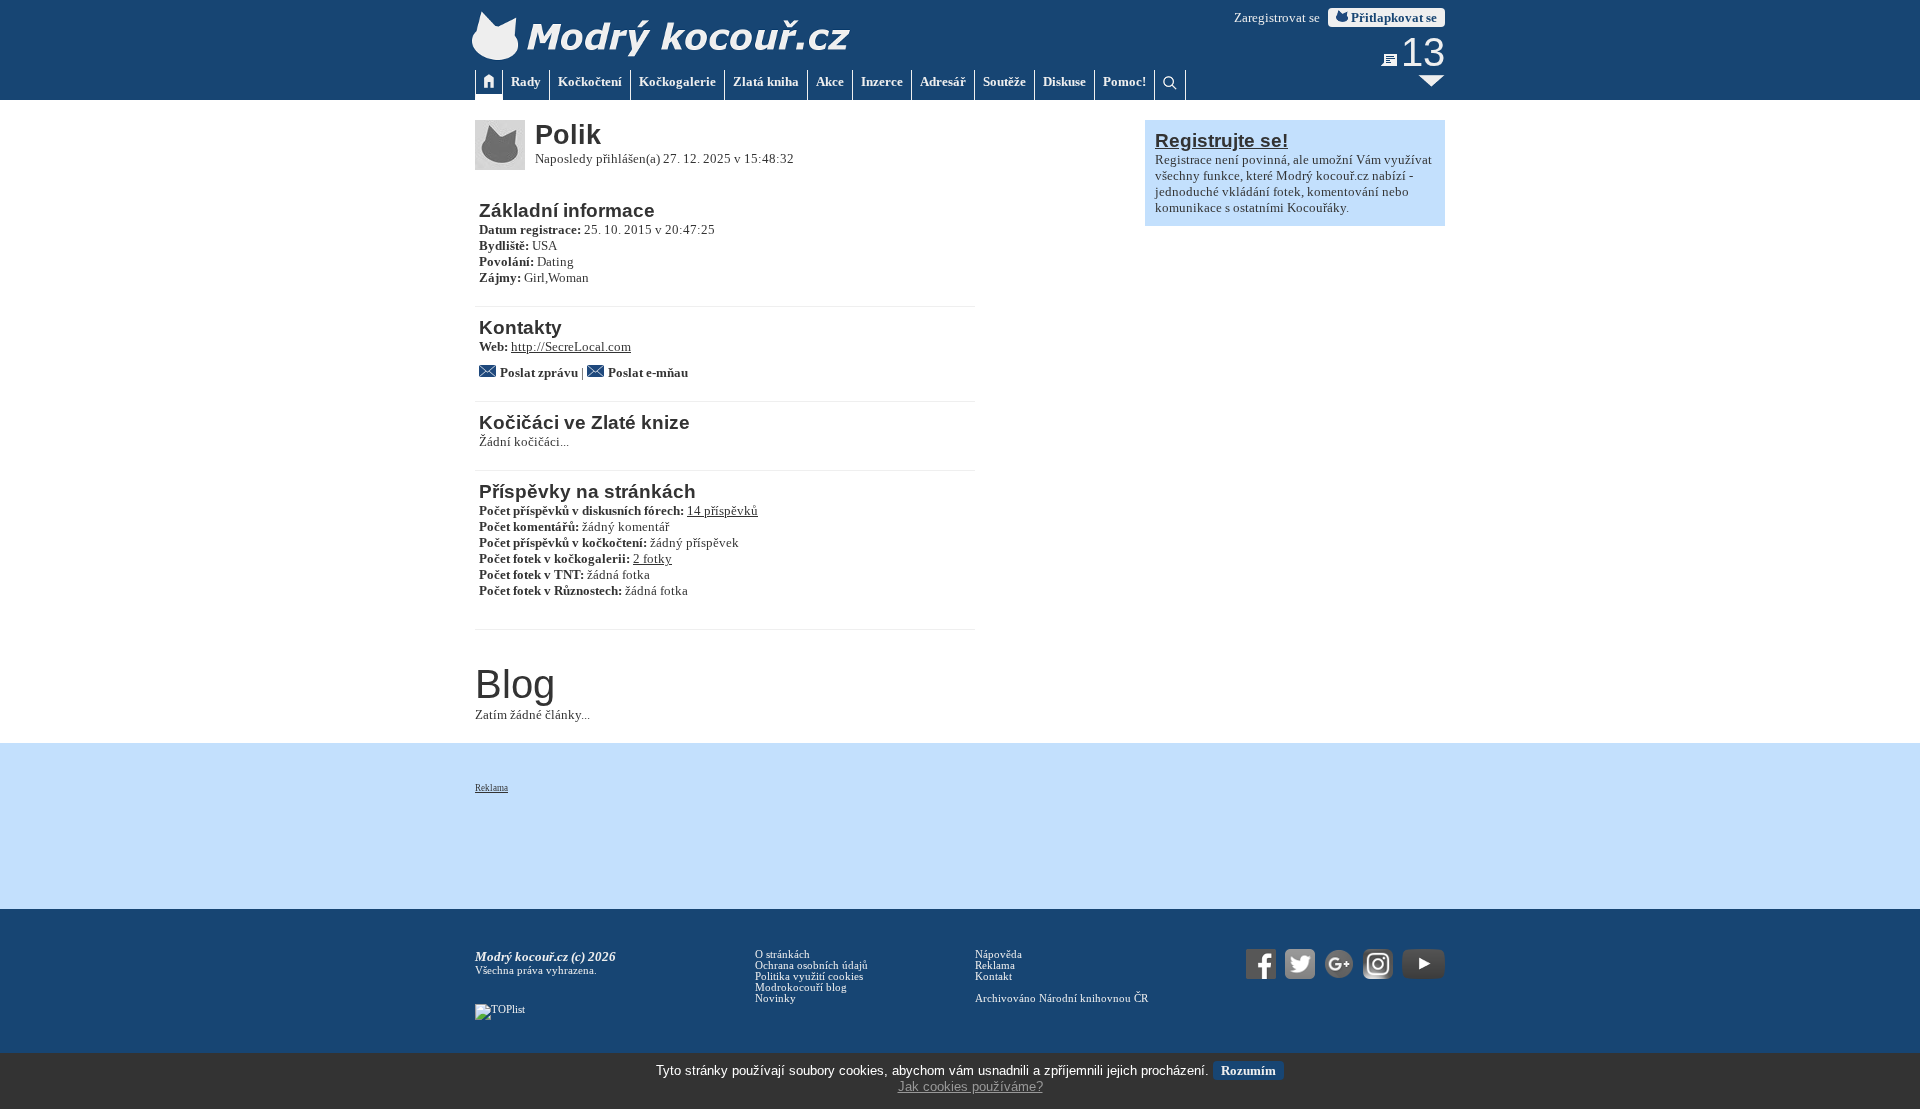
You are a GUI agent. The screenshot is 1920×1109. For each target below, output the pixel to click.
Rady (526, 81)
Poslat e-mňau (648, 372)
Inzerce (882, 81)
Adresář (943, 81)
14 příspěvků (722, 510)
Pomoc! (1124, 81)
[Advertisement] (839, 840)
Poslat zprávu (539, 372)
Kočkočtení (590, 81)
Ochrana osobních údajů (811, 965)
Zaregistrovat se (1277, 17)
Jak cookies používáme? (970, 1086)
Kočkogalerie (677, 81)
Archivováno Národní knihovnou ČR (1061, 998)
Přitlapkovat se (1392, 17)
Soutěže (1004, 81)
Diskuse (1064, 81)
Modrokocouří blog (801, 987)
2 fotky (652, 558)
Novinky (775, 998)
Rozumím (1248, 1070)
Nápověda (998, 954)
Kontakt (993, 976)
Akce (830, 81)
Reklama (491, 788)
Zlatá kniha (766, 81)
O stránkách (782, 954)
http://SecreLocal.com (571, 346)
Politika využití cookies (809, 976)
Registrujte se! (1221, 140)
